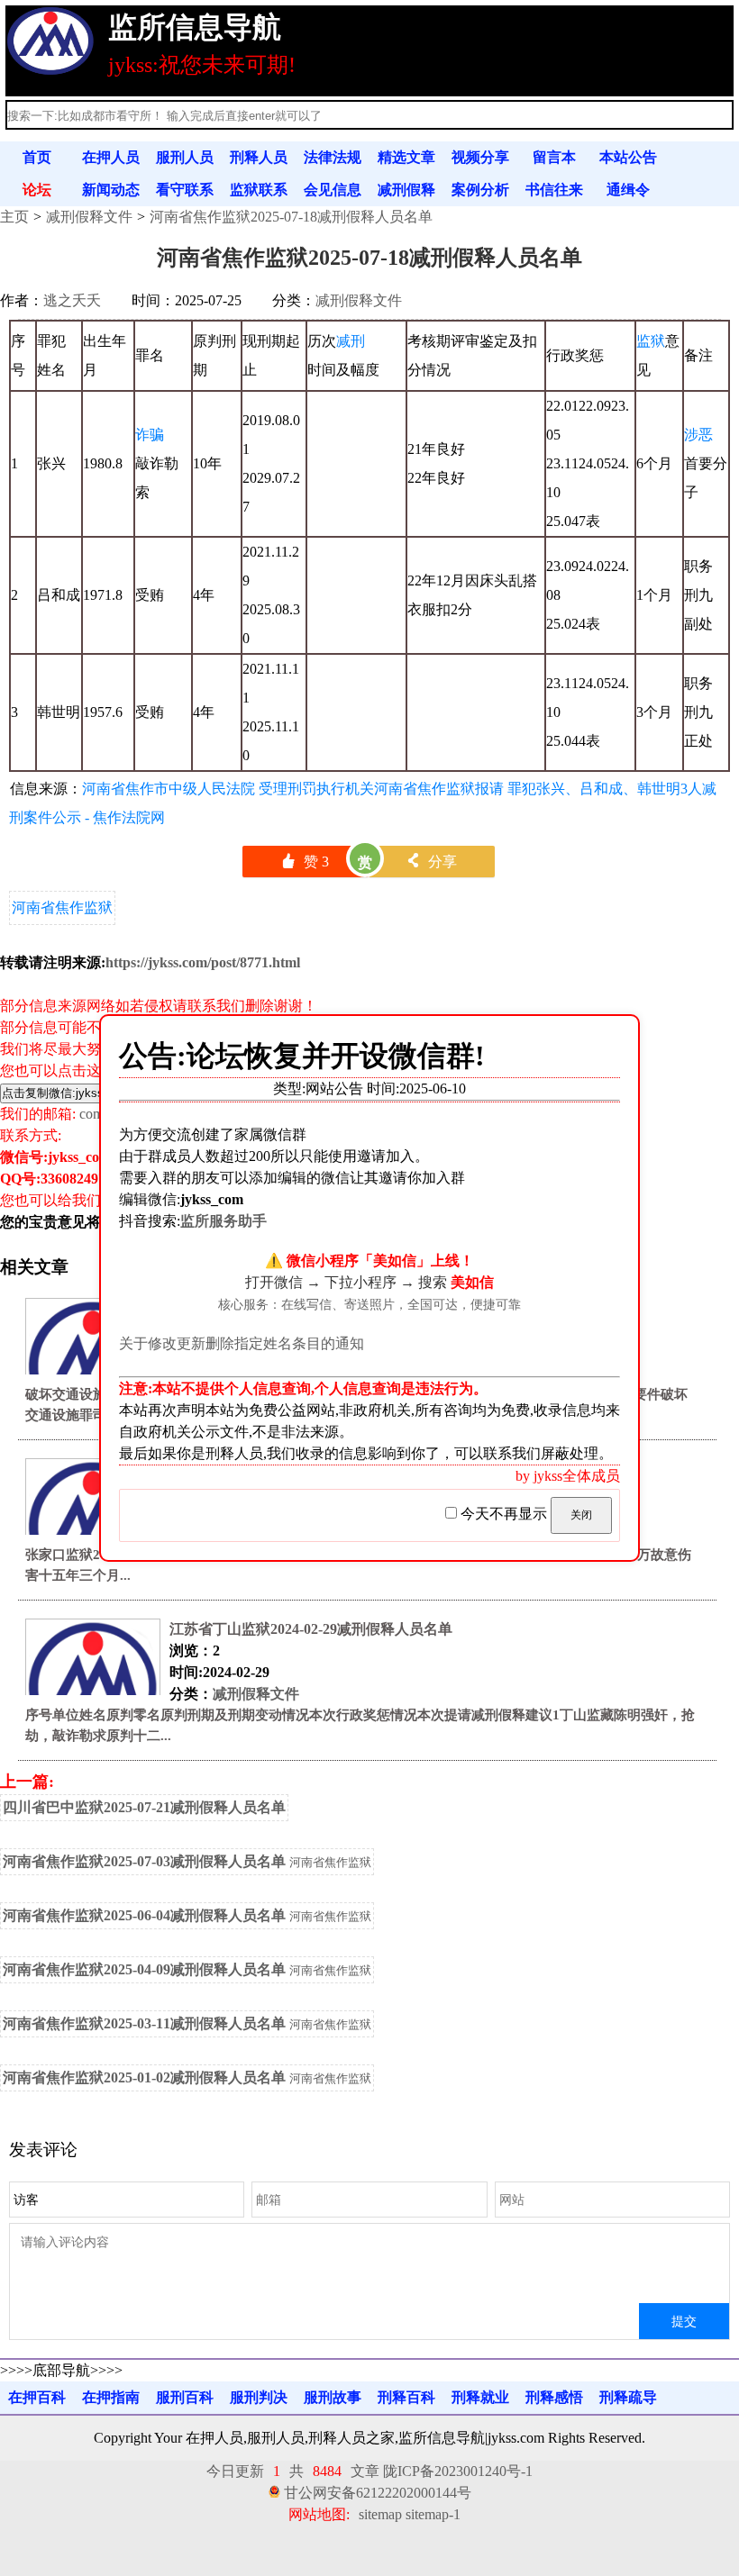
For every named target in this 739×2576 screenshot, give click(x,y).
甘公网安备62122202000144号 (378, 2493)
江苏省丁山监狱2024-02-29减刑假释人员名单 (311, 1629)
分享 (431, 862)
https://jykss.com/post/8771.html (203, 962)
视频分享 (480, 157)
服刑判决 (259, 2397)
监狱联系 (259, 190)
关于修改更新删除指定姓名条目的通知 (242, 1343)
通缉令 (628, 190)
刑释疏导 (628, 2397)
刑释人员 (259, 157)
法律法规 (333, 157)
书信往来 (554, 190)
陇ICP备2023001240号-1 (458, 2471)
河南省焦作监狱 (62, 907)
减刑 (351, 341)
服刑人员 (185, 157)
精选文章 (406, 157)
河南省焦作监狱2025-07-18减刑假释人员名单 (291, 217)
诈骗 (150, 435)
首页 (37, 157)
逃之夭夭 (72, 300)
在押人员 (111, 157)
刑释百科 (406, 2397)
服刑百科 (185, 2397)
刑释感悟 (554, 2397)
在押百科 (37, 2397)
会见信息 (333, 190)
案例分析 (480, 190)
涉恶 (698, 435)
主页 (14, 217)
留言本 (554, 157)
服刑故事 (333, 2397)
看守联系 (185, 190)
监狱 (651, 341)
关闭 (581, 1515)
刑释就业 (480, 2397)
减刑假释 (406, 190)
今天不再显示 (504, 1514)
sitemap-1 (433, 2514)
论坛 (37, 190)
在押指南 (111, 2397)
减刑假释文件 (89, 217)
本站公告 (628, 157)
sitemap (380, 2514)
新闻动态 (111, 190)
